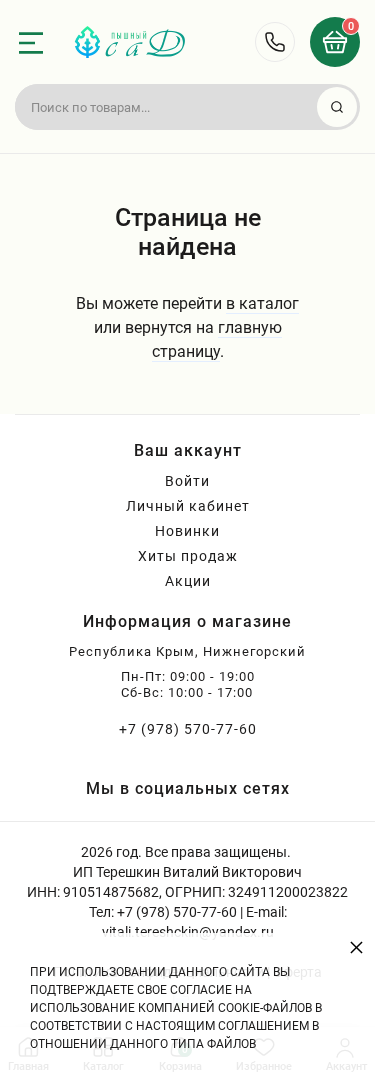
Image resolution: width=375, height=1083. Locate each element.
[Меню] (31, 43)
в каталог (262, 303)
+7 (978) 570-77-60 (188, 729)
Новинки (187, 531)
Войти (187, 481)
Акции (188, 581)
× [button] (356, 946)
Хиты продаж (188, 556)
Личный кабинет (188, 506)
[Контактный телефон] (275, 42)
